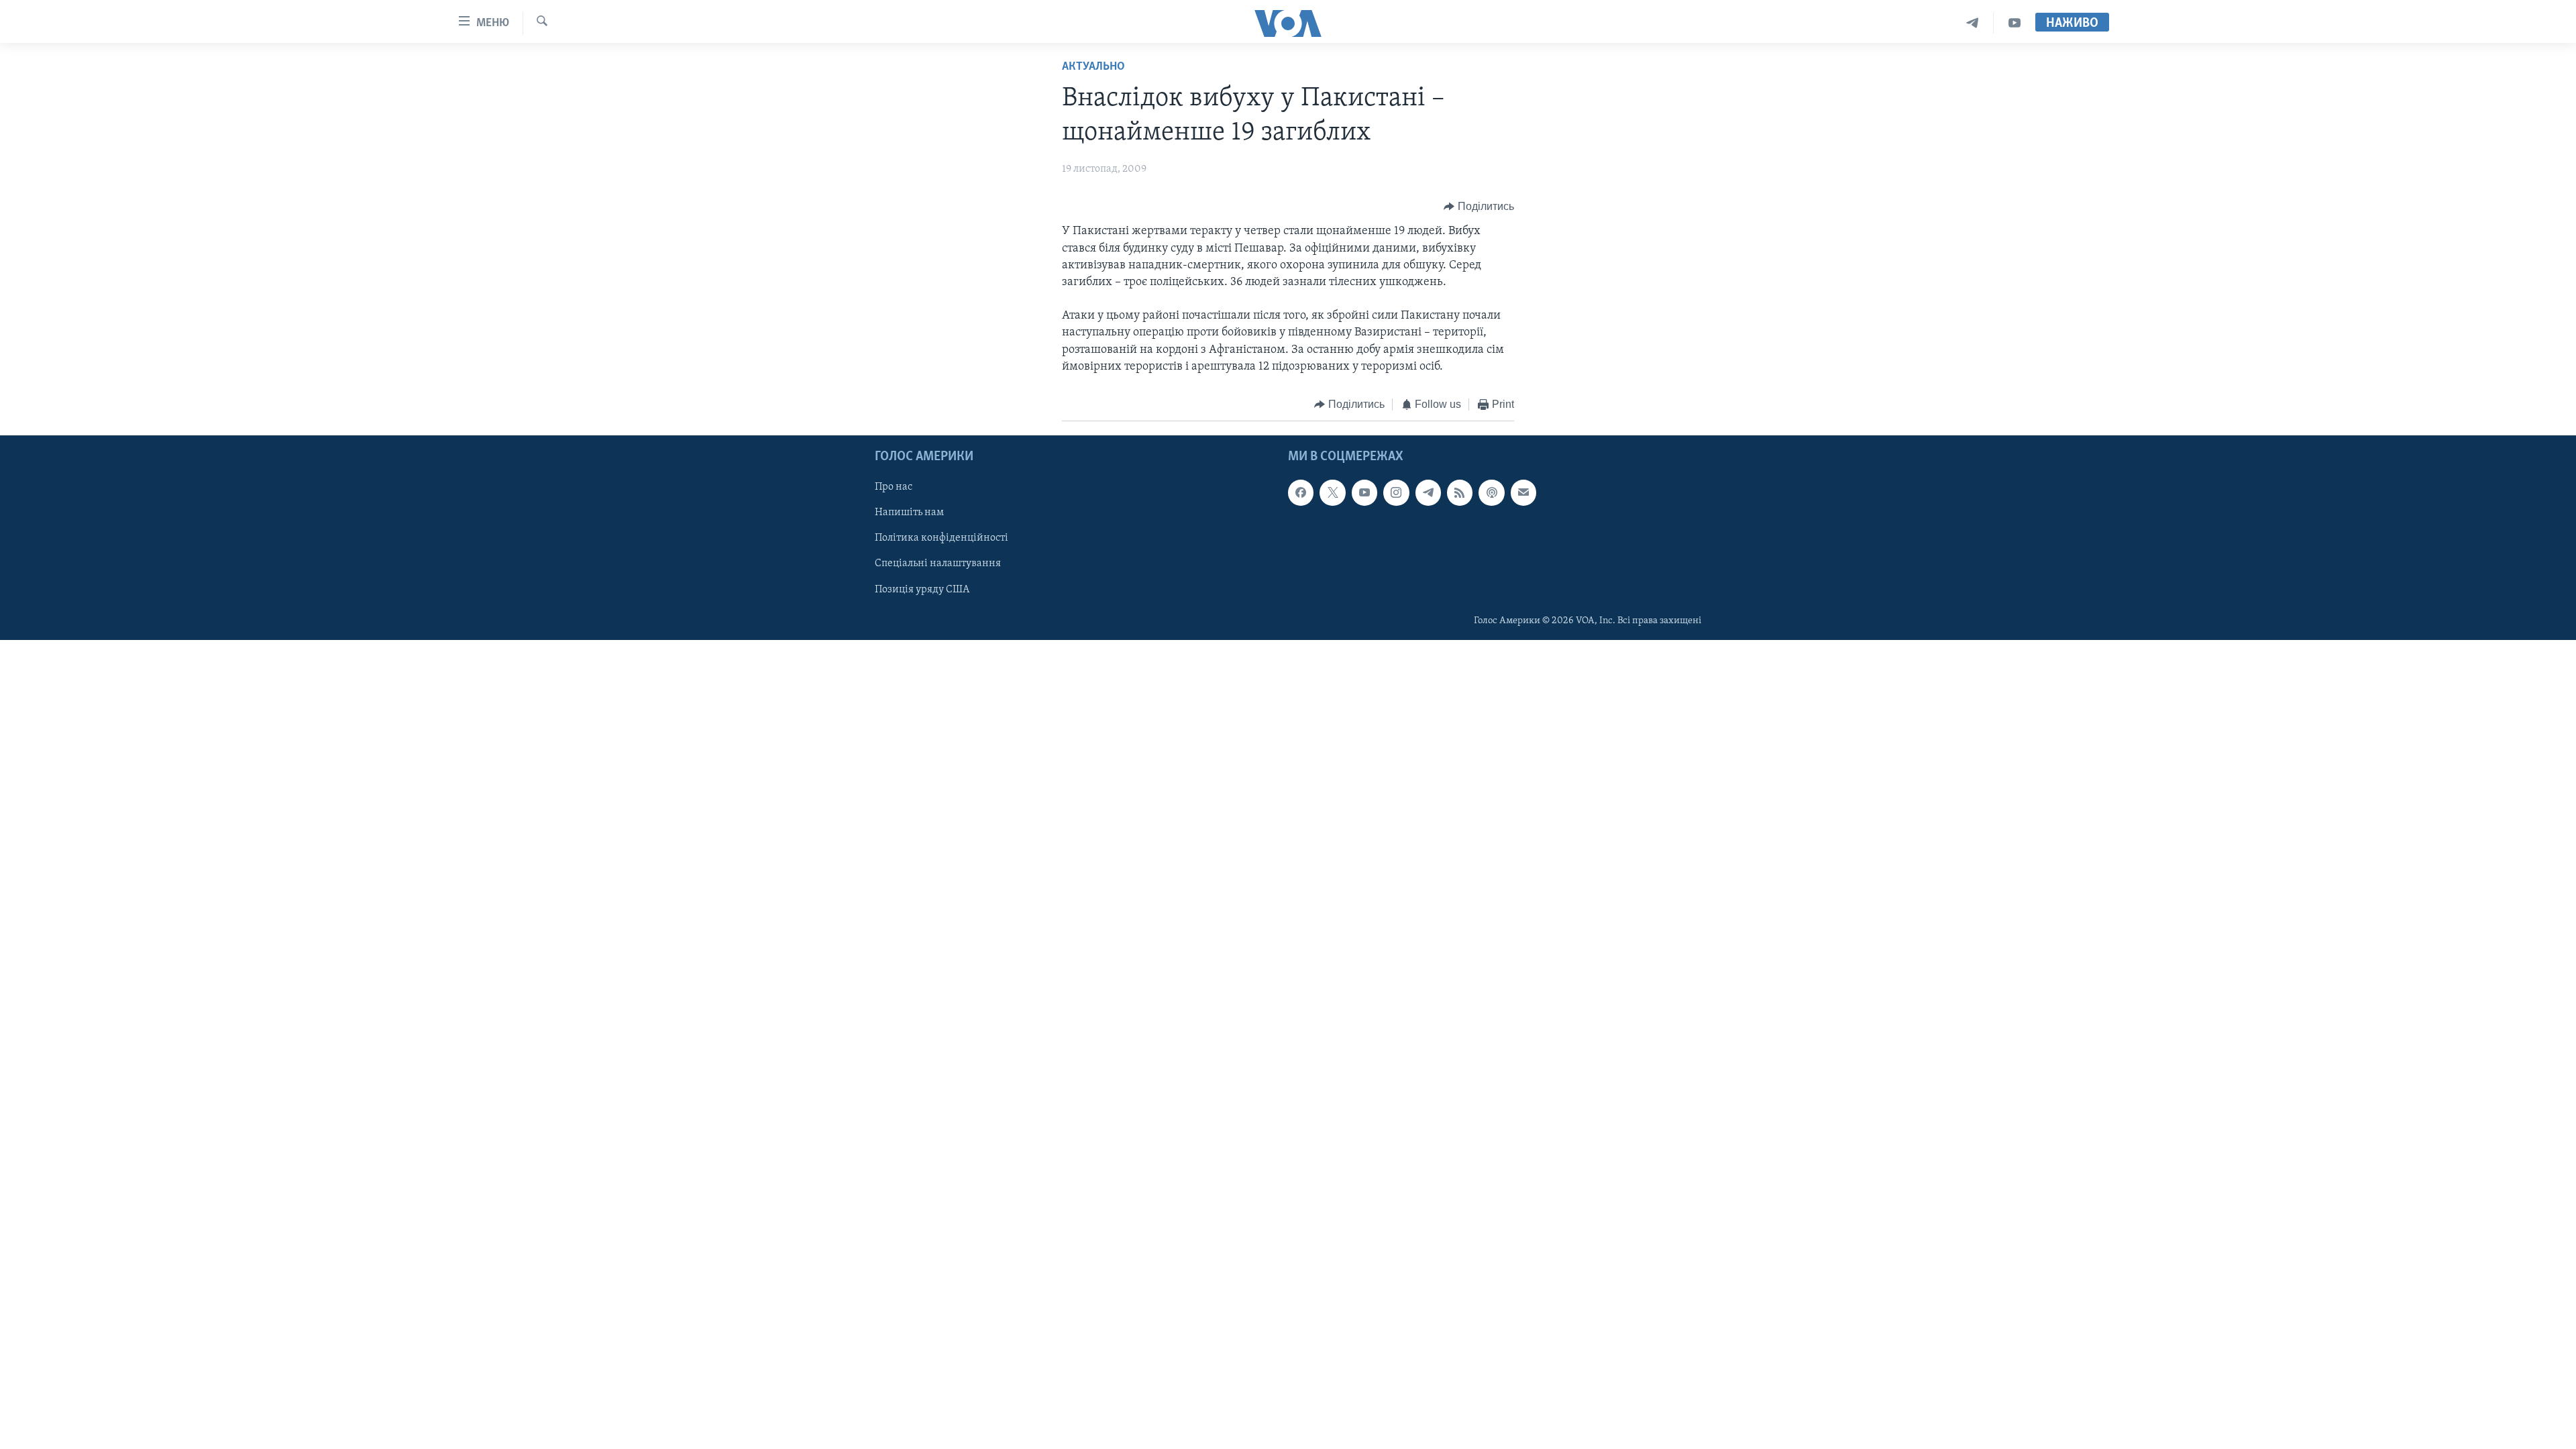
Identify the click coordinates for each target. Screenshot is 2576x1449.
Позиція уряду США (922, 589)
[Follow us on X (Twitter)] (1332, 492)
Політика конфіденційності (942, 538)
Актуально (1093, 67)
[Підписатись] (1523, 492)
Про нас (894, 487)
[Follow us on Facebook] (1301, 492)
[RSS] (1460, 492)
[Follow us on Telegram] (1428, 492)
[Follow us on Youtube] (1364, 492)
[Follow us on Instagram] (1396, 492)
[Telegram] (1973, 23)
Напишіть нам (909, 513)
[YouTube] (2015, 23)
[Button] (1479, 207)
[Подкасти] (1491, 492)
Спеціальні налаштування (938, 563)
